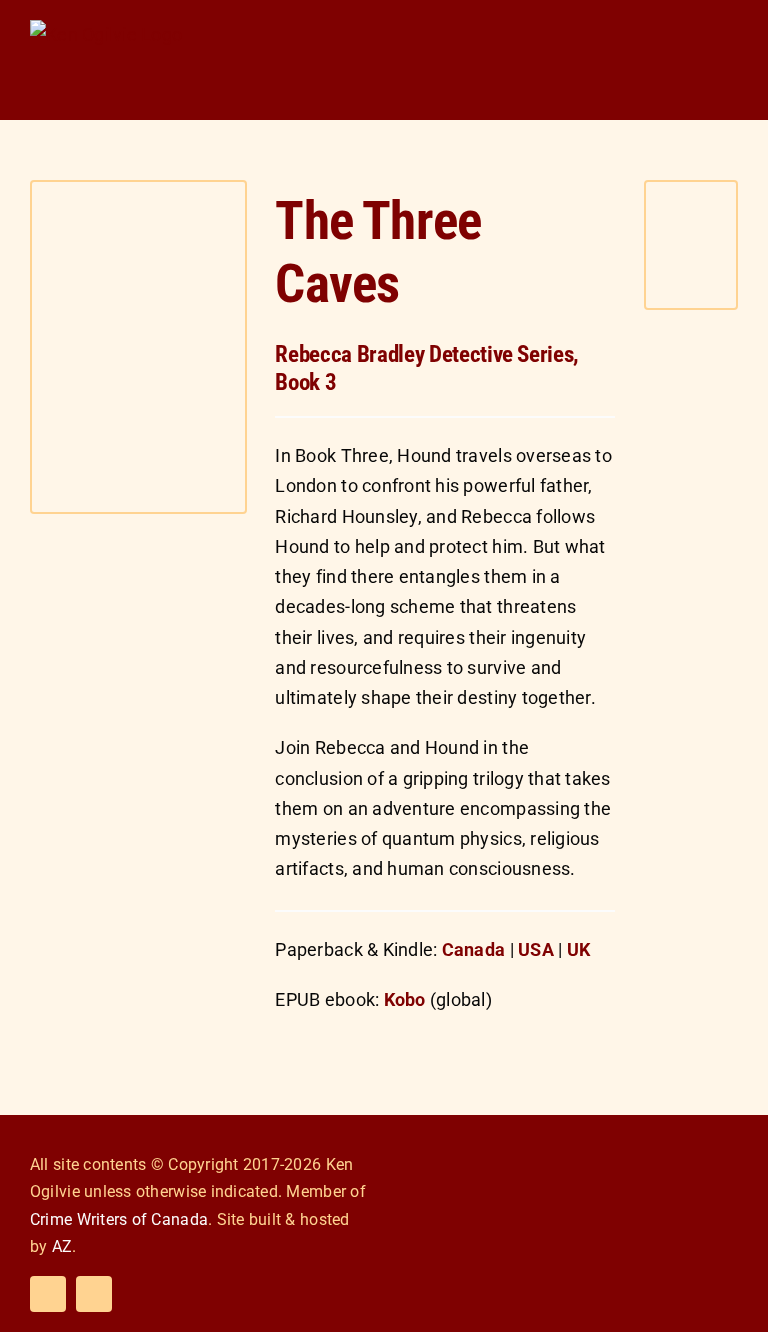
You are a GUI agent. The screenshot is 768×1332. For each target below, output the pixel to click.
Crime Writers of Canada (119, 1219)
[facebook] (48, 1294)
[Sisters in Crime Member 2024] (678, 1143)
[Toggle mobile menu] (730, 32)
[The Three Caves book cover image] (138, 190)
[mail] (94, 1294)
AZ (62, 1246)
